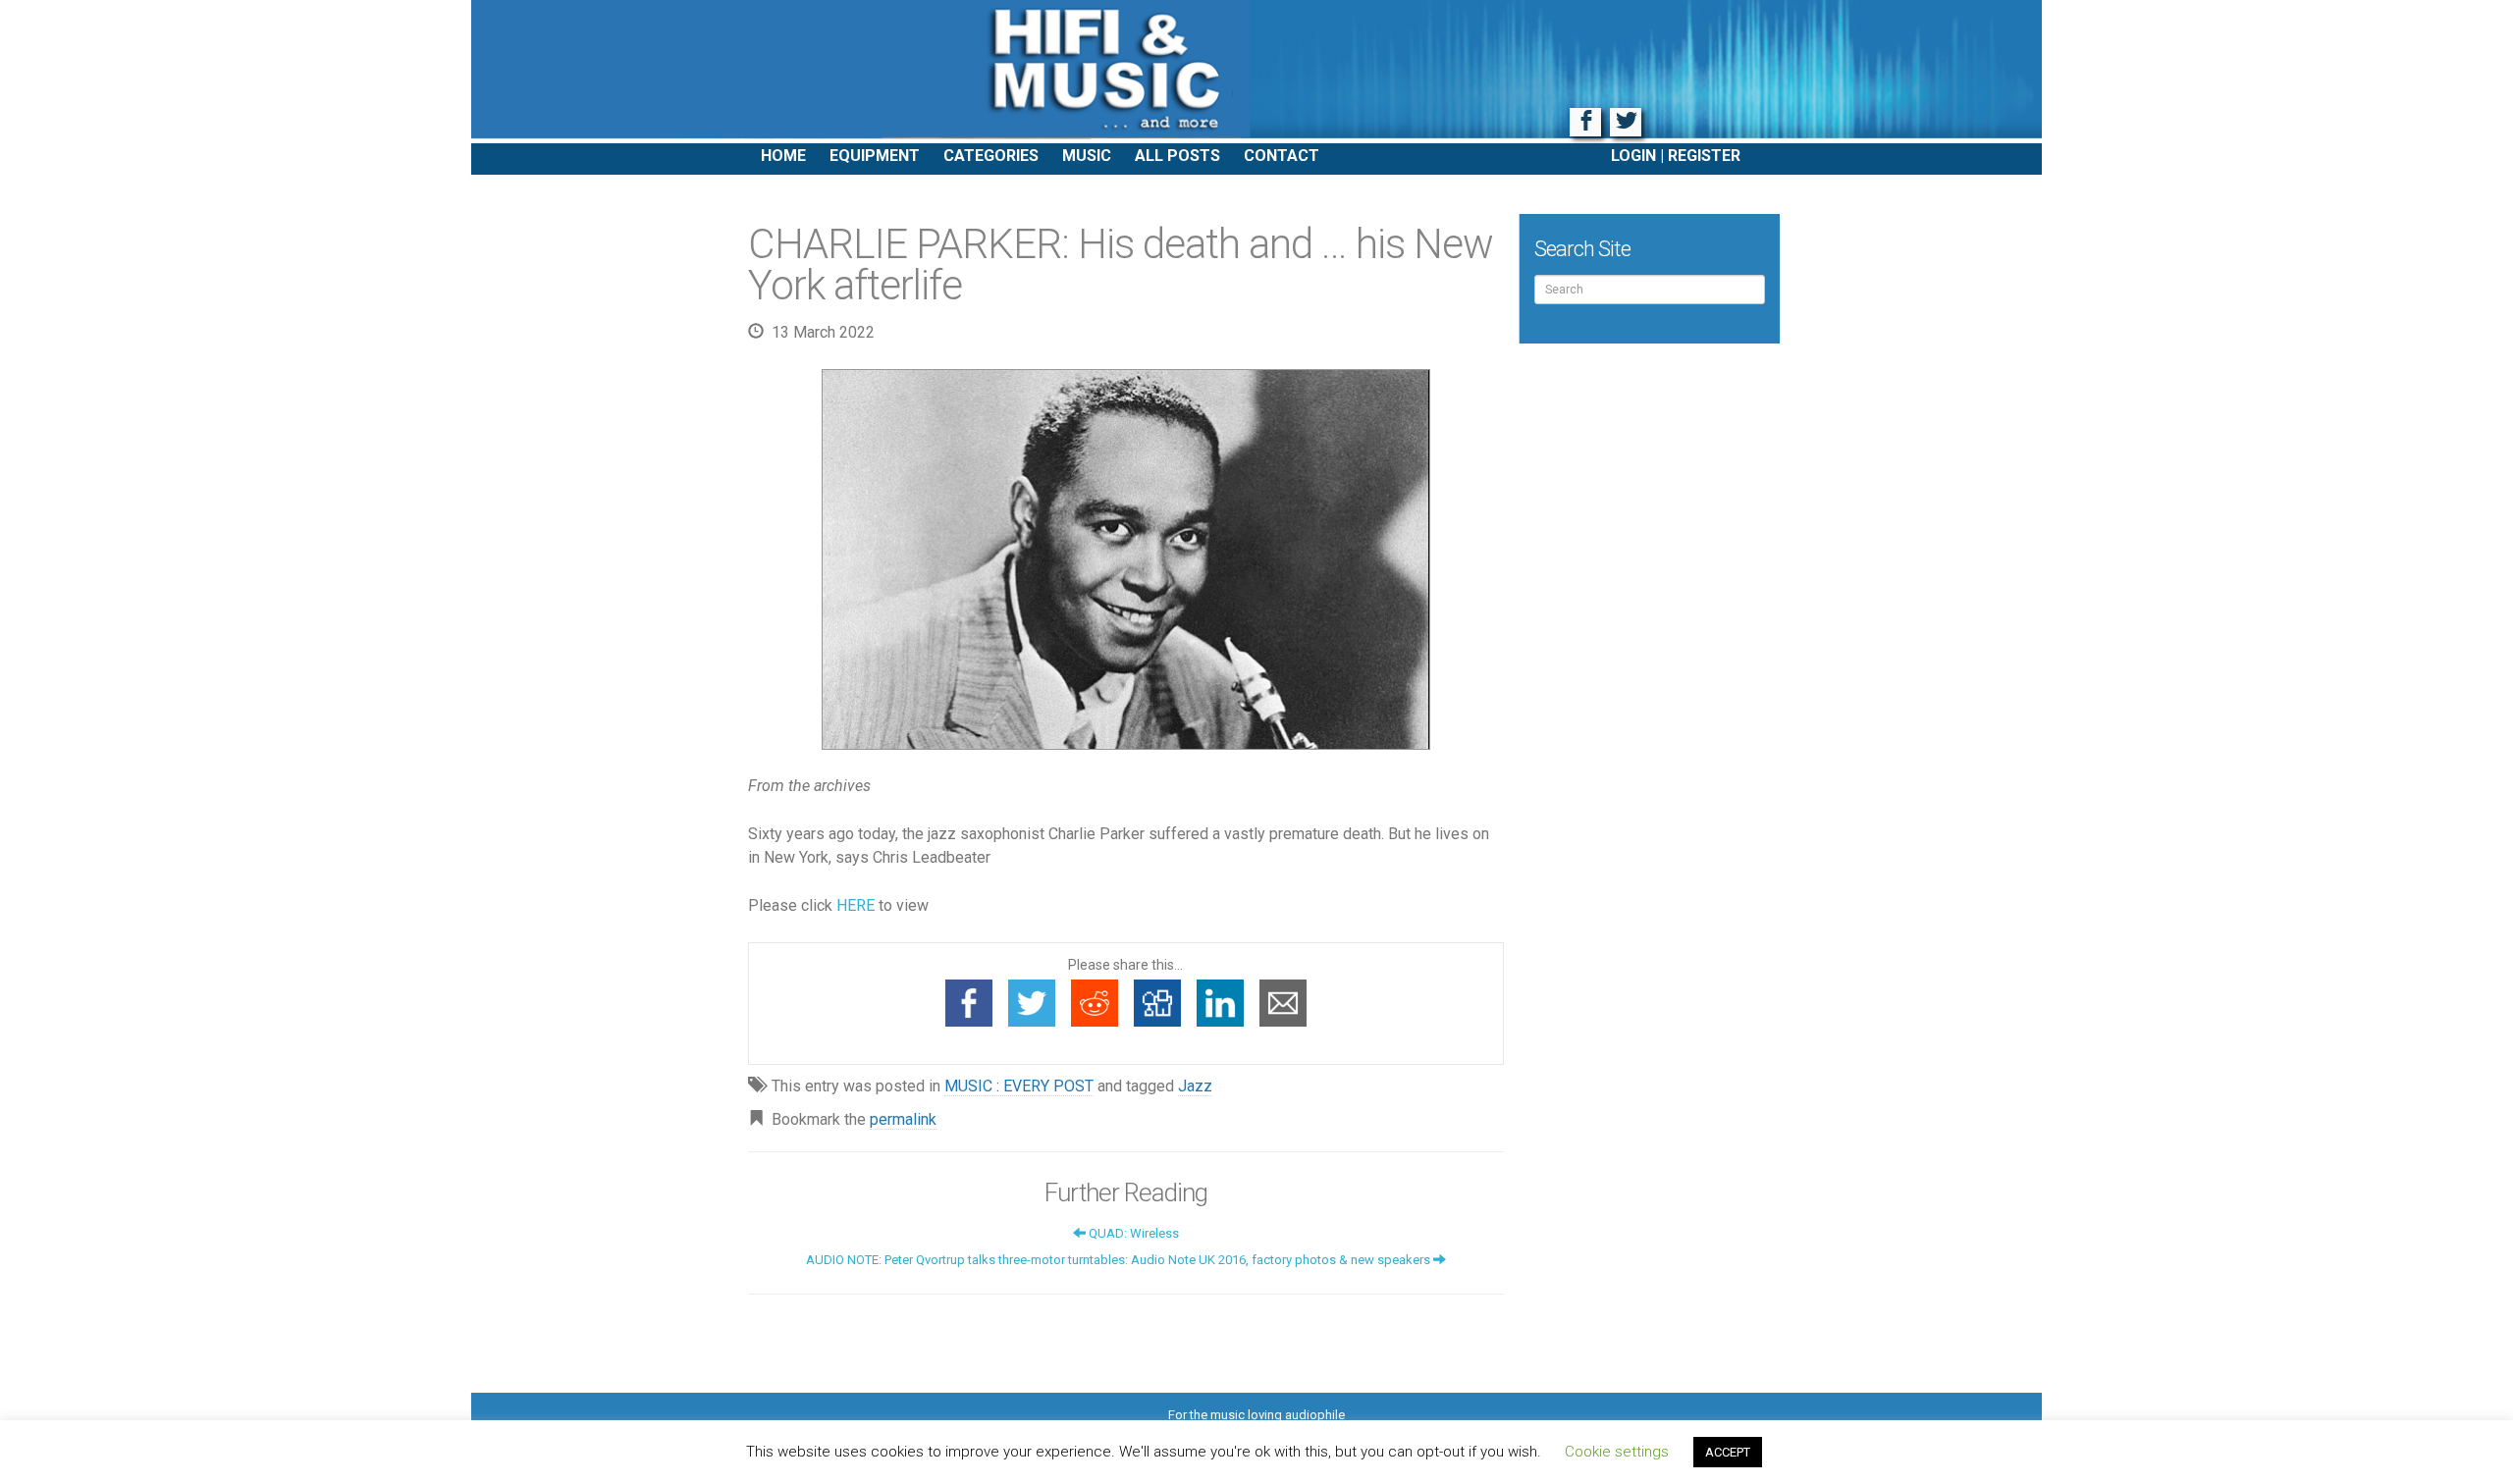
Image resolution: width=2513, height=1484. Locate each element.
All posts (1177, 156)
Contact (1282, 156)
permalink (903, 1119)
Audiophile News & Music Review (1256, 72)
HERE (855, 905)
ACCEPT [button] (1728, 1452)
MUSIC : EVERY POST (1019, 1086)
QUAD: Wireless (1132, 1233)
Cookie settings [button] (1617, 1452)
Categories (991, 156)
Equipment (875, 156)
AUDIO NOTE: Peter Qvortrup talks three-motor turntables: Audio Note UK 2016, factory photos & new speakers (1120, 1260)
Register (1704, 156)
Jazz (1195, 1086)
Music (1087, 156)
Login (1633, 156)
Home (783, 156)
